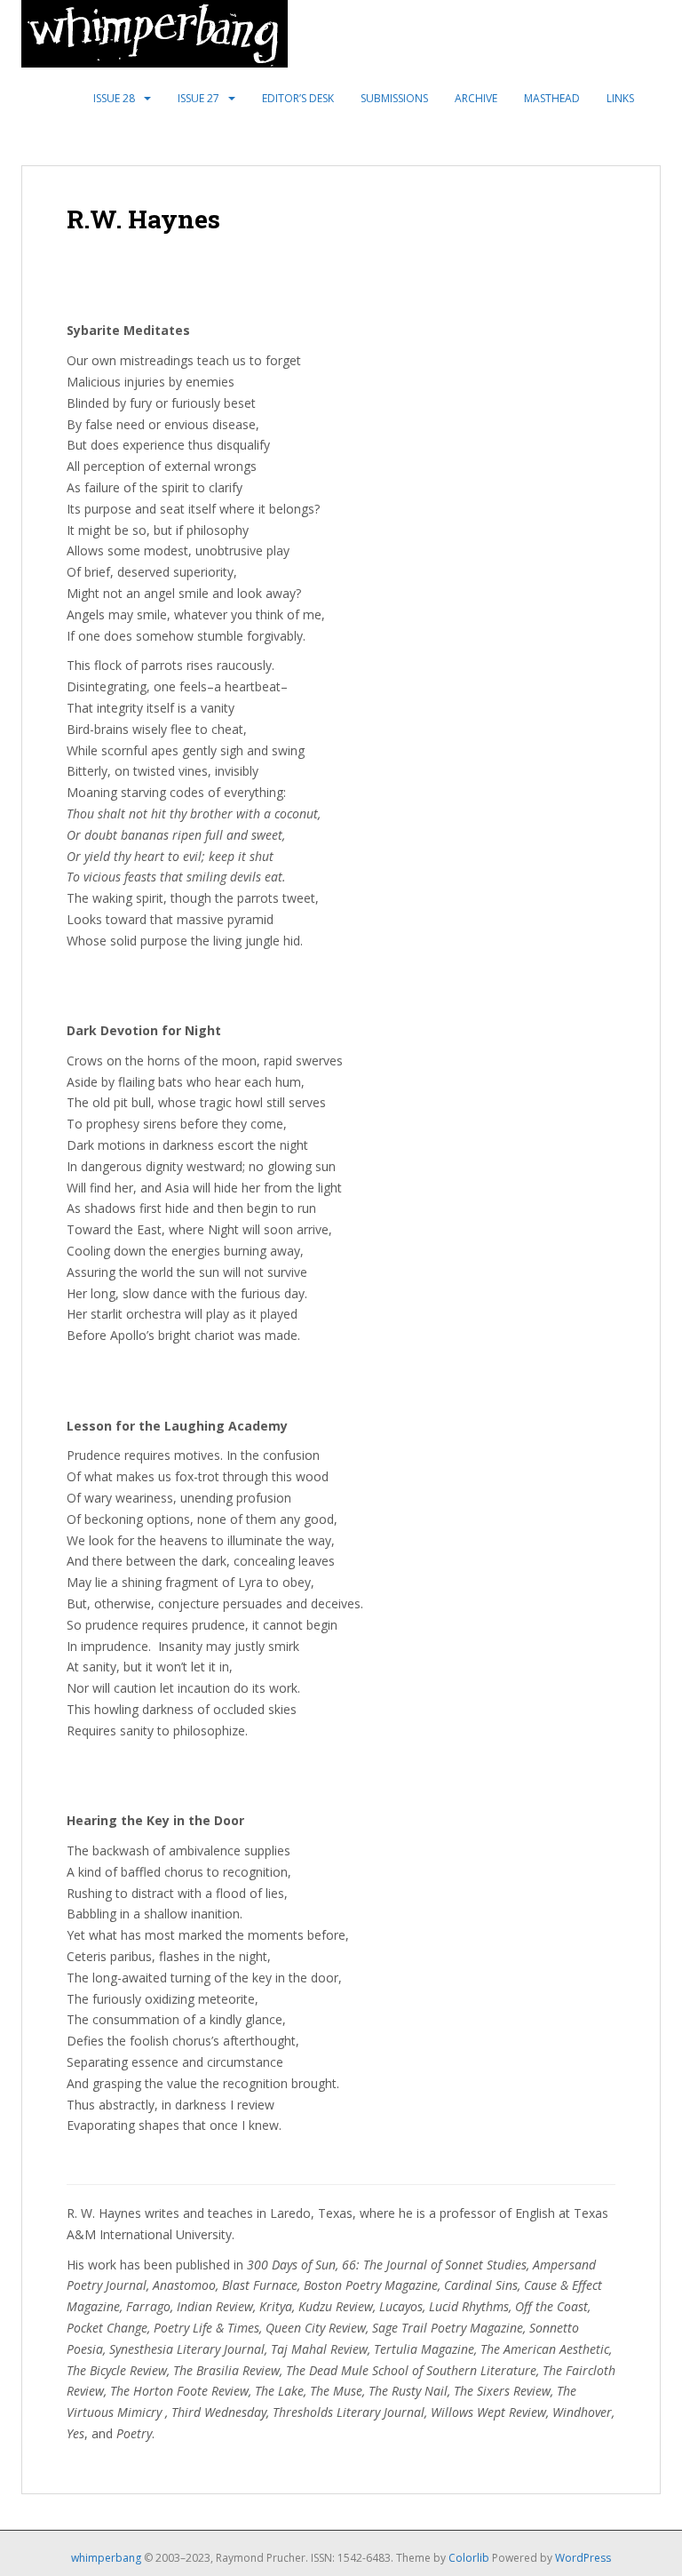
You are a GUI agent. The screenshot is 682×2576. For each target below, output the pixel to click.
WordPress (583, 2558)
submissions (394, 98)
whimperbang (106, 2558)
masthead (552, 98)
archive (476, 98)
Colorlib (469, 2558)
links (620, 98)
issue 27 (198, 98)
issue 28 (114, 98)
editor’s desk (298, 98)
